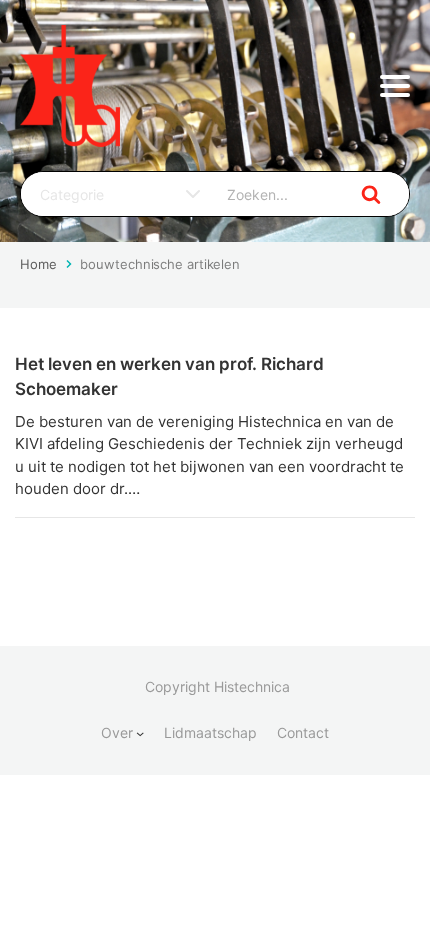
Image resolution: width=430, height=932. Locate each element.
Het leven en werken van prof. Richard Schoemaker (169, 377)
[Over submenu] (140, 733)
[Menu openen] (395, 86)
